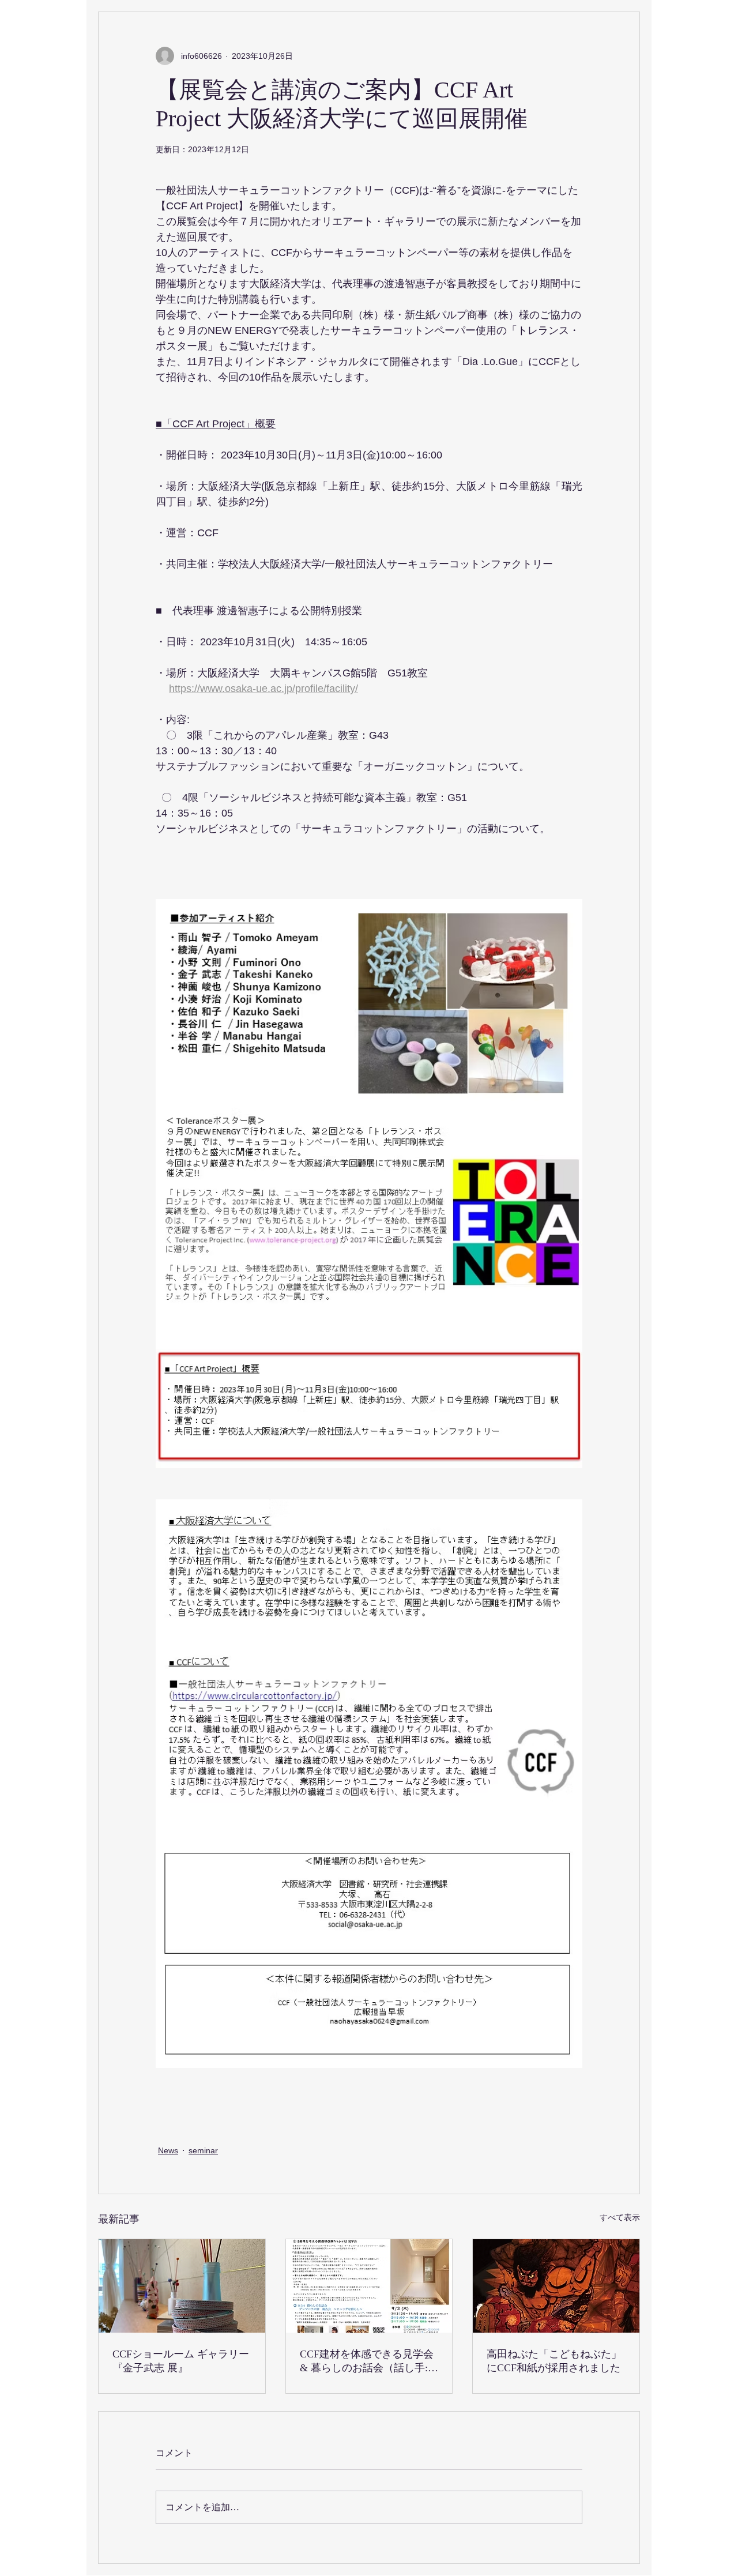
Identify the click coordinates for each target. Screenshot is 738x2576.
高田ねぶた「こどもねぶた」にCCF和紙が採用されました (554, 2361)
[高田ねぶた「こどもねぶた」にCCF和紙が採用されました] (556, 2286)
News (168, 2150)
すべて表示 (620, 2217)
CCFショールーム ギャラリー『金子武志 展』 (181, 2361)
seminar (203, 2150)
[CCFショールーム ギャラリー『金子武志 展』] (182, 2286)
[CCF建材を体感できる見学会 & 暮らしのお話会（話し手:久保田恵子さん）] (369, 2286)
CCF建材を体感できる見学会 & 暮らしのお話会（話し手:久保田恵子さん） (369, 2361)
